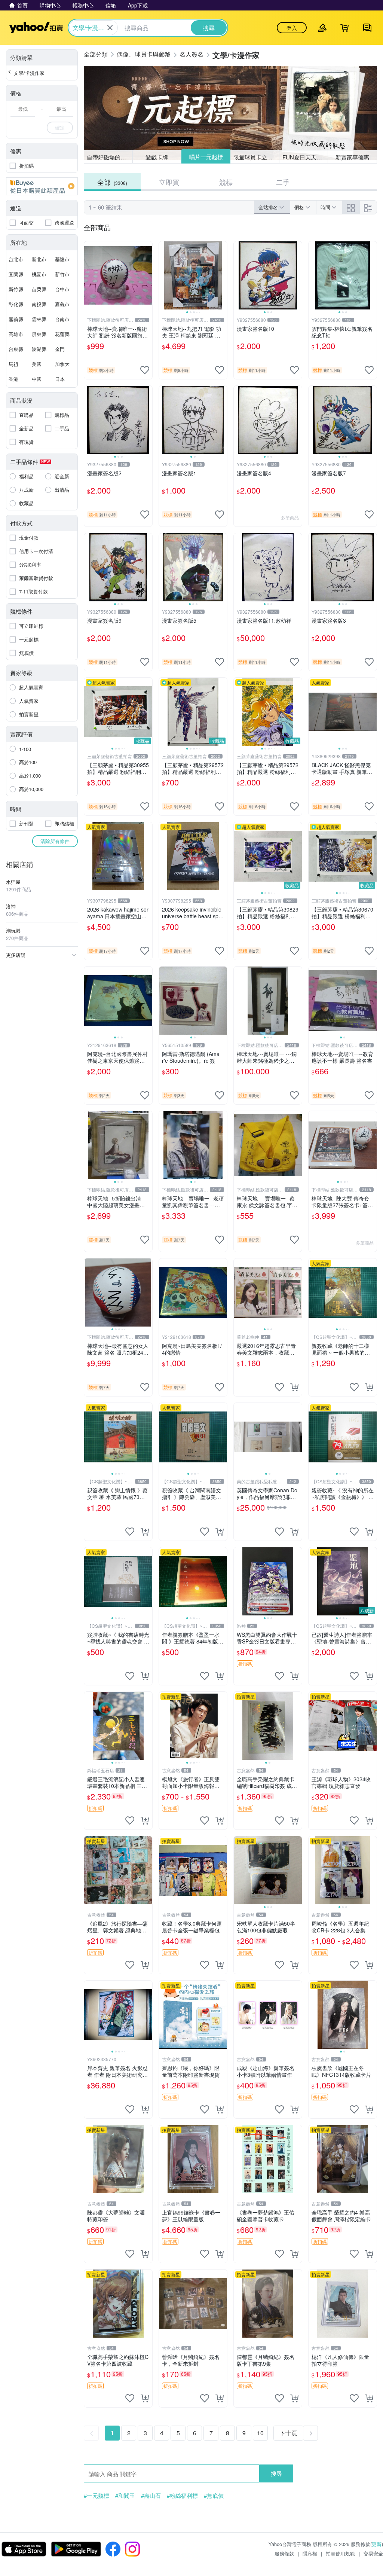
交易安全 (373, 2553)
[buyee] (42, 186)
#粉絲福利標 (182, 2496)
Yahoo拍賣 (36, 28)
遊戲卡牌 (157, 157)
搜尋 (276, 2473)
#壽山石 (151, 2496)
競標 (226, 182)
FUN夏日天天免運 (305, 157)
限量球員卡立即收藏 (256, 157)
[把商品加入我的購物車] (294, 1387)
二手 (283, 182)
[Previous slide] (164, 275)
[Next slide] (222, 275)
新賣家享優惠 (352, 157)
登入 (292, 28)
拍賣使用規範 (340, 2553)
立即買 (169, 182)
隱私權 (310, 2553)
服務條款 (284, 2553)
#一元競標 (96, 2496)
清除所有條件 (55, 841)
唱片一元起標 (206, 157)
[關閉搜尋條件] (110, 28)
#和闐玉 (125, 2496)
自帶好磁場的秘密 (109, 157)
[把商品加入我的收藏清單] (145, 370)
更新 (377, 2544)
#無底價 (214, 2496)
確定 (60, 127)
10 (260, 2433)
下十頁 (288, 2433)
